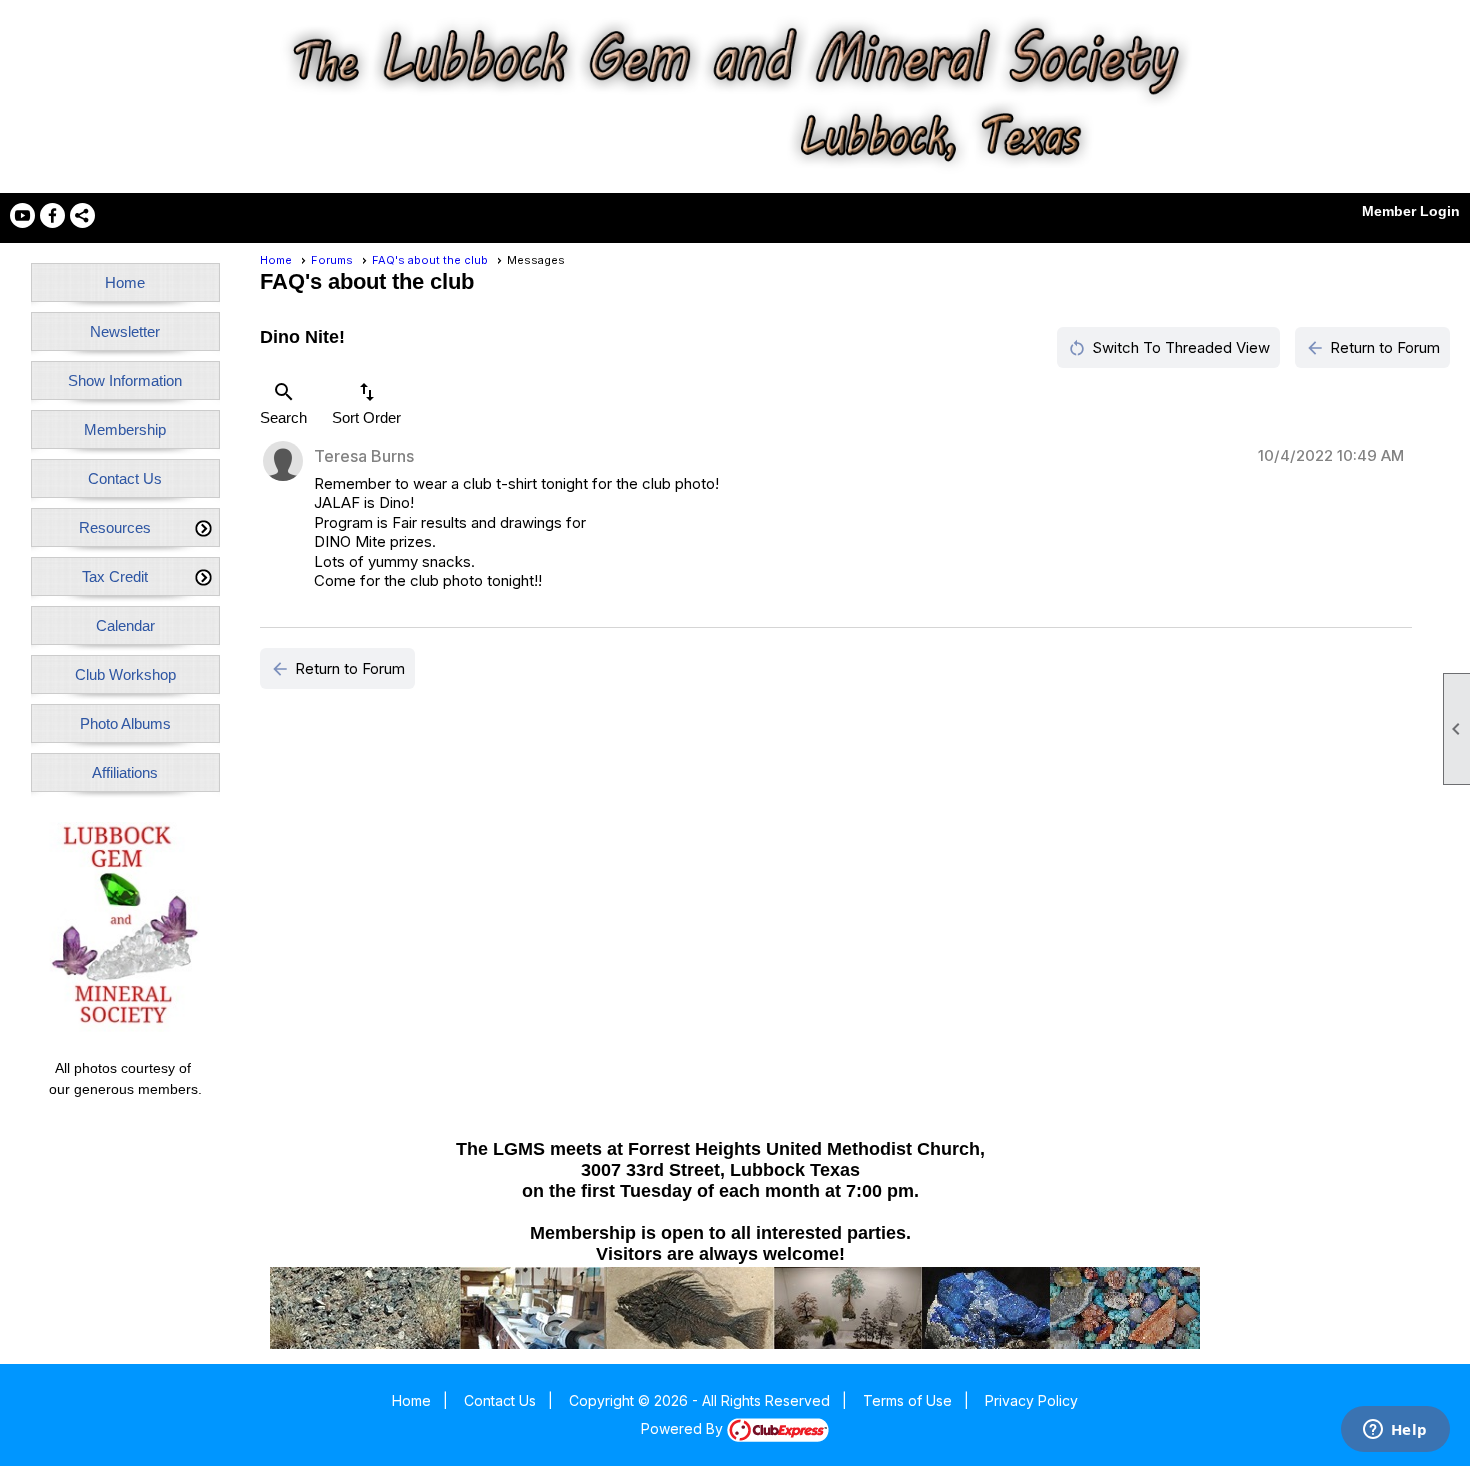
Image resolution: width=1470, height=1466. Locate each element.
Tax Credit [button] (115, 576)
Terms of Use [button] (907, 1400)
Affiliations (125, 772)
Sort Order (366, 403)
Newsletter (125, 331)
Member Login (1411, 211)
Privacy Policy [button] (1031, 1400)
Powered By (684, 1428)
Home (125, 282)
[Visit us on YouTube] (22, 215)
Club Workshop (125, 674)
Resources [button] (115, 527)
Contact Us (125, 478)
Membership (125, 429)
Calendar (125, 625)
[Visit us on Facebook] (52, 215)
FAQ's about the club (430, 260)
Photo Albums (125, 723)
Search (283, 403)
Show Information (125, 380)
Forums (332, 260)
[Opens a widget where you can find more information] (1395, 1431)
